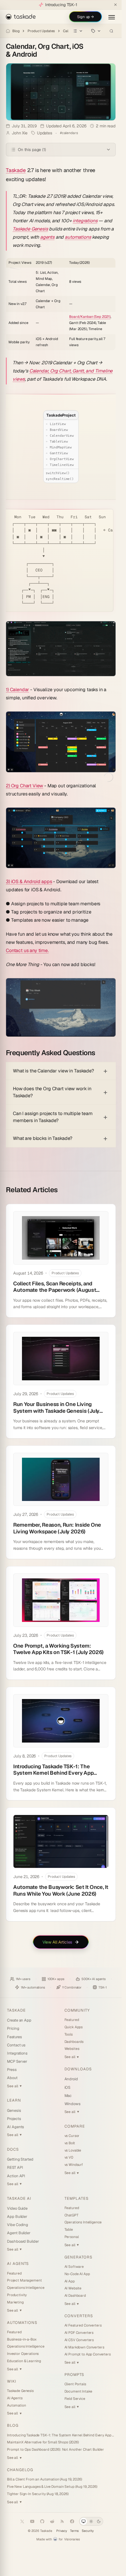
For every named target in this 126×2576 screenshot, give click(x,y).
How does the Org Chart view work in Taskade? (52, 1092)
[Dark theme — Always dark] (99, 2521)
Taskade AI (19, 2198)
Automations (22, 2323)
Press (12, 2070)
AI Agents (16, 2127)
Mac (68, 2096)
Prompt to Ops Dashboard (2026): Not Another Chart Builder (56, 2450)
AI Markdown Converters (84, 2347)
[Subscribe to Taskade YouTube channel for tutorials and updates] (32, 2521)
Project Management (24, 2280)
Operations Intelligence (26, 2288)
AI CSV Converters (79, 2340)
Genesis (14, 2110)
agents (47, 237)
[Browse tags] (96, 31)
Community (77, 2010)
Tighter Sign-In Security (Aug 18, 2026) (38, 2494)
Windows (73, 2104)
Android (71, 2079)
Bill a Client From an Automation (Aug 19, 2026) (44, 2479)
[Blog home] (8, 31)
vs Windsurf (74, 2165)
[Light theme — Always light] (91, 2521)
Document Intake (78, 2391)
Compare (75, 2126)
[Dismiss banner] (115, 5)
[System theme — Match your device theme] (84, 2521)
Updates (45, 133)
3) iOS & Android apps (29, 882)
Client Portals (75, 2384)
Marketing (15, 2302)
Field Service (75, 2399)
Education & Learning (24, 2361)
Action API (16, 2176)
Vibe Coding (18, 2225)
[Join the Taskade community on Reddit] (52, 2521)
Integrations (17, 2053)
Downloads (78, 2069)
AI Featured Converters (83, 2325)
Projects (14, 2119)
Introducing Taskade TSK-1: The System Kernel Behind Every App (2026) (61, 2435)
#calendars (69, 133)
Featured (72, 2020)
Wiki (12, 2381)
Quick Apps (74, 2027)
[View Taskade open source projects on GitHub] (42, 2521)
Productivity (17, 2295)
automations (78, 237)
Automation (17, 2405)
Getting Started (20, 2159)
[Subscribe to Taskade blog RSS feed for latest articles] (62, 2521)
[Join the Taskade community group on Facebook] (72, 2521)
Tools (69, 2034)
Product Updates (41, 31)
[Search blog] (111, 31)
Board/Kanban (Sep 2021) (90, 317)
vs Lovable (73, 2150)
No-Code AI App (77, 2274)
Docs (13, 2149)
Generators (78, 2257)
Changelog (20, 2470)
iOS (68, 2087)
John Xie (20, 133)
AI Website (73, 2288)
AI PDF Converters (79, 2333)
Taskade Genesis (30, 229)
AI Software (74, 2267)
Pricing (13, 2028)
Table (69, 2230)
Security (88, 2531)
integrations (85, 221)
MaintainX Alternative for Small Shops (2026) (43, 2442)
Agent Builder (19, 2233)
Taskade (16, 170)
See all (14, 2086)
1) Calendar (17, 690)
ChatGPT (71, 2215)
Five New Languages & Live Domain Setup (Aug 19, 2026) (52, 2487)
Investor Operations (23, 2354)
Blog (16, 31)
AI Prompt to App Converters (88, 2354)
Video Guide (17, 2208)
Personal (72, 2237)
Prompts (74, 2375)
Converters (79, 2316)
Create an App (19, 2020)
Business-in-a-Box (22, 2339)
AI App (70, 2281)
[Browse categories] (78, 31)
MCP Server (17, 2061)
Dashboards (74, 2042)
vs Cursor (72, 2136)
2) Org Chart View (24, 786)
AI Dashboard (75, 2296)
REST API (15, 2167)
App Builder (17, 2217)
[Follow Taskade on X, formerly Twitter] (22, 2521)
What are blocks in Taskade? (43, 1138)
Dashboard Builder (23, 2241)
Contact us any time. (27, 950)
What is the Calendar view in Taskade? (53, 1071)
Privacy (62, 2531)
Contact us (16, 2045)
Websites (72, 2049)
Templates (76, 2198)
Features (14, 2037)
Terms (74, 2531)
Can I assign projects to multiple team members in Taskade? (53, 1117)
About (12, 2078)
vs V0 (69, 2157)
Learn (14, 2100)
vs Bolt (70, 2143)
